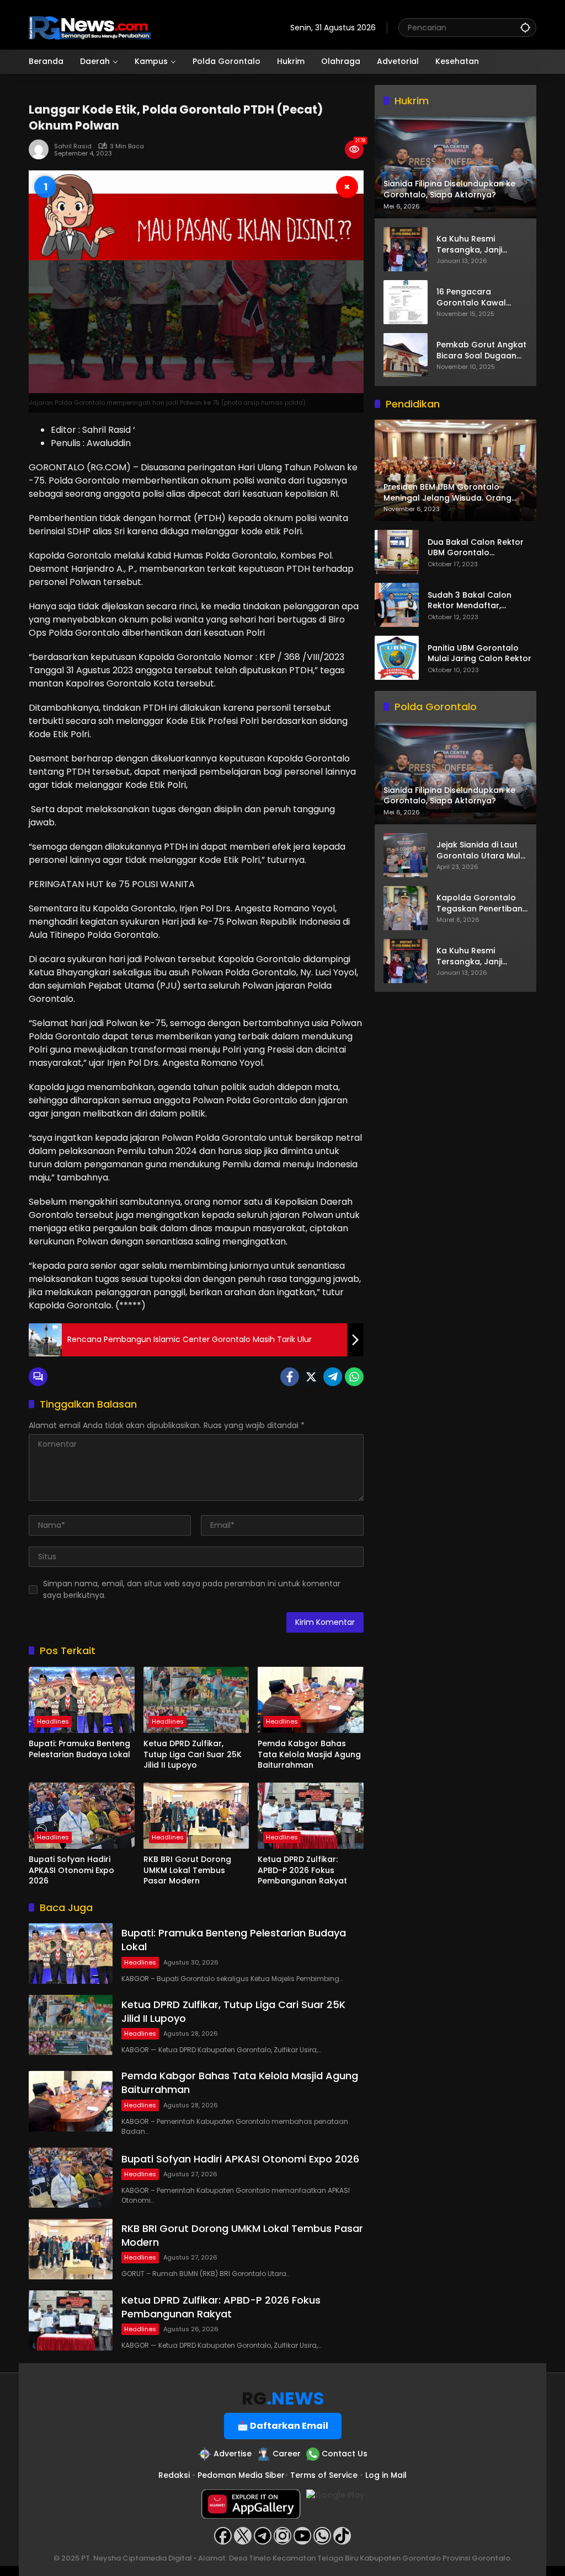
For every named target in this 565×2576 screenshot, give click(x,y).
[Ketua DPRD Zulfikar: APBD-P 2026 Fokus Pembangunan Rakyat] (311, 1816)
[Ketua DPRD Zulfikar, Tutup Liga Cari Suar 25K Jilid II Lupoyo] (196, 1700)
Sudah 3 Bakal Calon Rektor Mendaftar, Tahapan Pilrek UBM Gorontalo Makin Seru (471, 601)
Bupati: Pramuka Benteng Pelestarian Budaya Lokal (79, 1749)
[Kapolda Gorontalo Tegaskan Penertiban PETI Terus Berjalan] (406, 908)
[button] (525, 27)
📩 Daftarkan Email (283, 2426)
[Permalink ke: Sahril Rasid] (41, 149)
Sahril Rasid (73, 146)
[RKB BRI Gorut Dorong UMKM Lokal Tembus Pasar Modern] (196, 1816)
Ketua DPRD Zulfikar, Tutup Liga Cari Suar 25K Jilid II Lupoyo (193, 1754)
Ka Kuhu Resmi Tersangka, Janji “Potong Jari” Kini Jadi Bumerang (480, 245)
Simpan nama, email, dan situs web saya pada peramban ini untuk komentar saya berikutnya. (192, 1589)
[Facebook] (290, 1377)
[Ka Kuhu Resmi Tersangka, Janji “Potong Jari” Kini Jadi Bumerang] (406, 249)
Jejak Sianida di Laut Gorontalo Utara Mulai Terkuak (482, 850)
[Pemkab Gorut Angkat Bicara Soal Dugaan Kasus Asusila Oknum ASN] (406, 355)
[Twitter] (311, 1377)
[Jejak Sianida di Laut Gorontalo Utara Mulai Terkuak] (406, 855)
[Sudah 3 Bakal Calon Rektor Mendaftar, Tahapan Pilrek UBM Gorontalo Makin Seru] (397, 605)
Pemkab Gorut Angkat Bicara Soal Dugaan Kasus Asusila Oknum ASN (481, 350)
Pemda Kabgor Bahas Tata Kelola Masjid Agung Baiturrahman (309, 1754)
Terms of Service (324, 2475)
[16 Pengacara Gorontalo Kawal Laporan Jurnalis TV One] (406, 302)
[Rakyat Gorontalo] (90, 27)
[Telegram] (333, 1377)
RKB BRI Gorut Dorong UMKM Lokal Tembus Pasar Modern (187, 1870)
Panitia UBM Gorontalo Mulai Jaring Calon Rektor (479, 654)
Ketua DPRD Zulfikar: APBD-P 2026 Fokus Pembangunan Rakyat (302, 1870)
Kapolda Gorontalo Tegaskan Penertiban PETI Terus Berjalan (479, 903)
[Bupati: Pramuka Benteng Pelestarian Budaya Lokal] (82, 1700)
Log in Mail (386, 2475)
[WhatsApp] (354, 1377)
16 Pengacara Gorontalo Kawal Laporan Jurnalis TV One (476, 297)
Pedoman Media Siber (241, 2475)
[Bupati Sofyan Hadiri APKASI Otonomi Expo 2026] (82, 1816)
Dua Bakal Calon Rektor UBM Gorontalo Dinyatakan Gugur (476, 548)
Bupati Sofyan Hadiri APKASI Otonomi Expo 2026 (71, 1870)
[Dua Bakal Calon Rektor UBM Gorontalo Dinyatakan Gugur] (397, 552)
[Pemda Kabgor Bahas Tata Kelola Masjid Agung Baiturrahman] (311, 1700)
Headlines (53, 1721)
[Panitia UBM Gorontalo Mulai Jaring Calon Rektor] (397, 658)
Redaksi (174, 2475)
